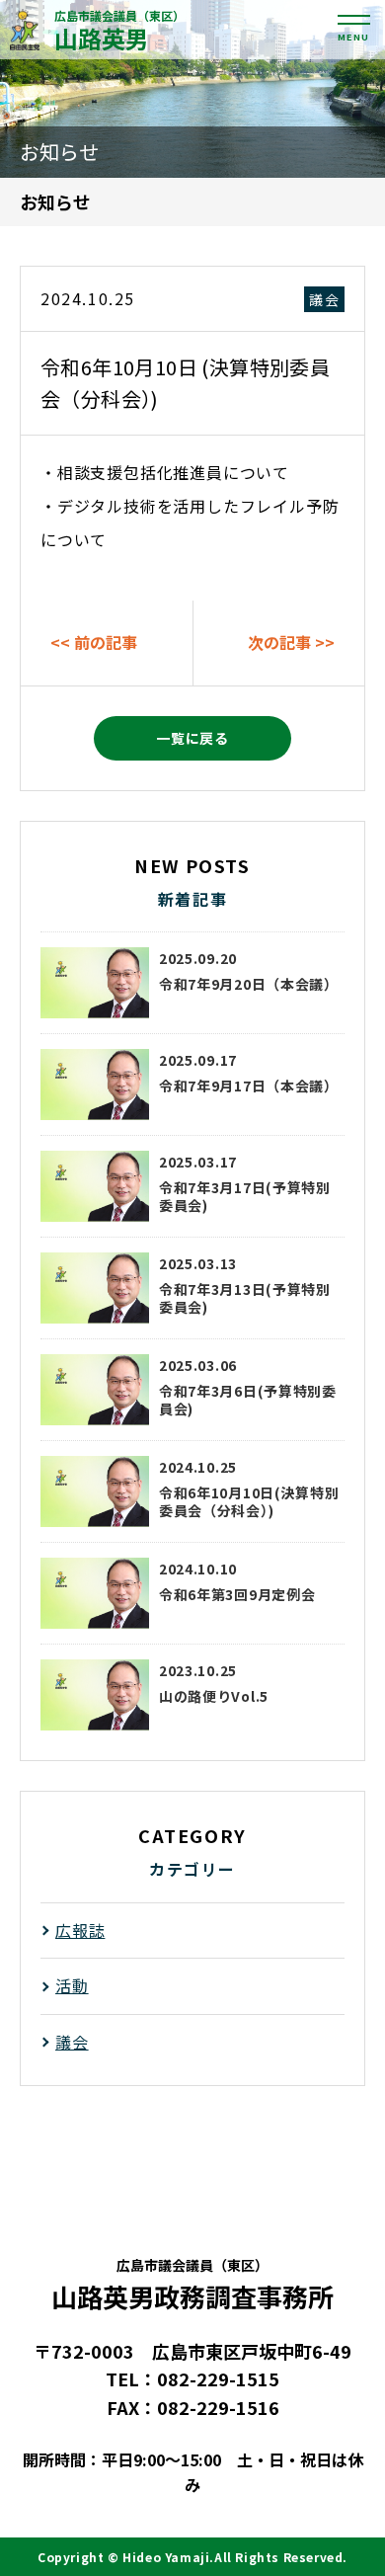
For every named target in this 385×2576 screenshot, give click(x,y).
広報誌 (80, 1930)
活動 (72, 1985)
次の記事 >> (291, 642)
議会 (324, 299)
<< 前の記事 (94, 642)
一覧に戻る (192, 738)
